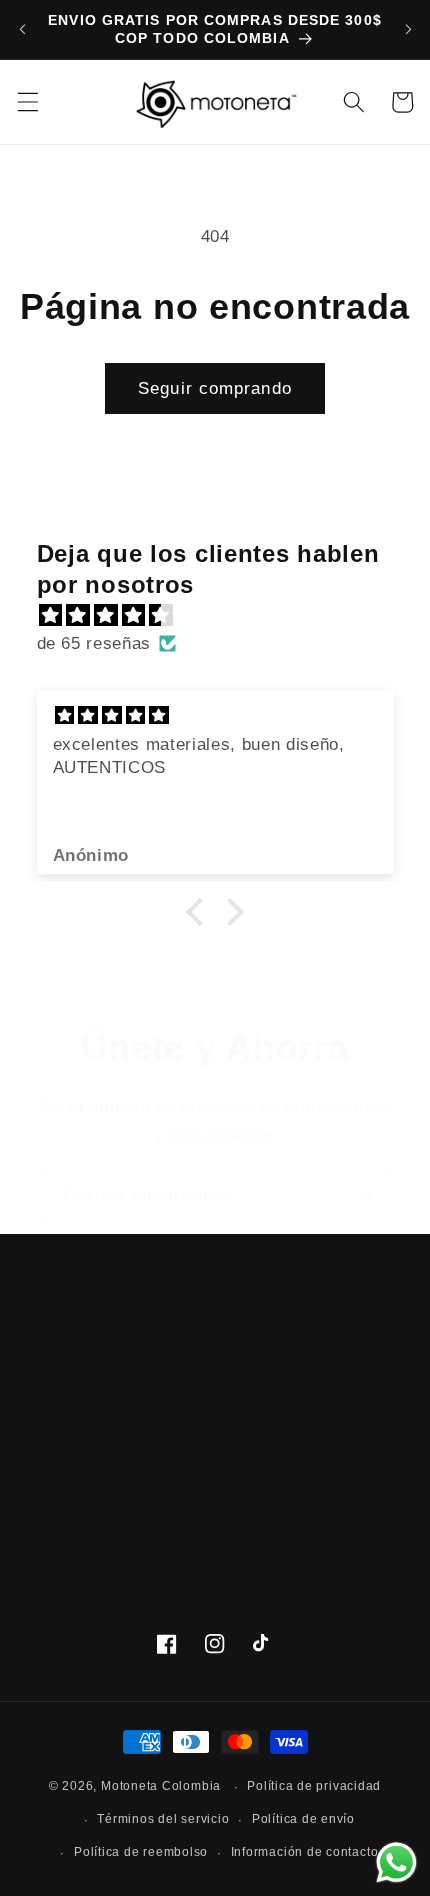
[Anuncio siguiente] (408, 29)
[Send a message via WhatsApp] (396, 1862)
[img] (225, 615)
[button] (27, 102)
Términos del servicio (163, 1819)
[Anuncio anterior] (22, 29)
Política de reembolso (141, 1852)
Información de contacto (305, 1852)
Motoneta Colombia (161, 1787)
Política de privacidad (314, 1786)
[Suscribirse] (365, 1197)
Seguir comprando (215, 388)
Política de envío (303, 1819)
